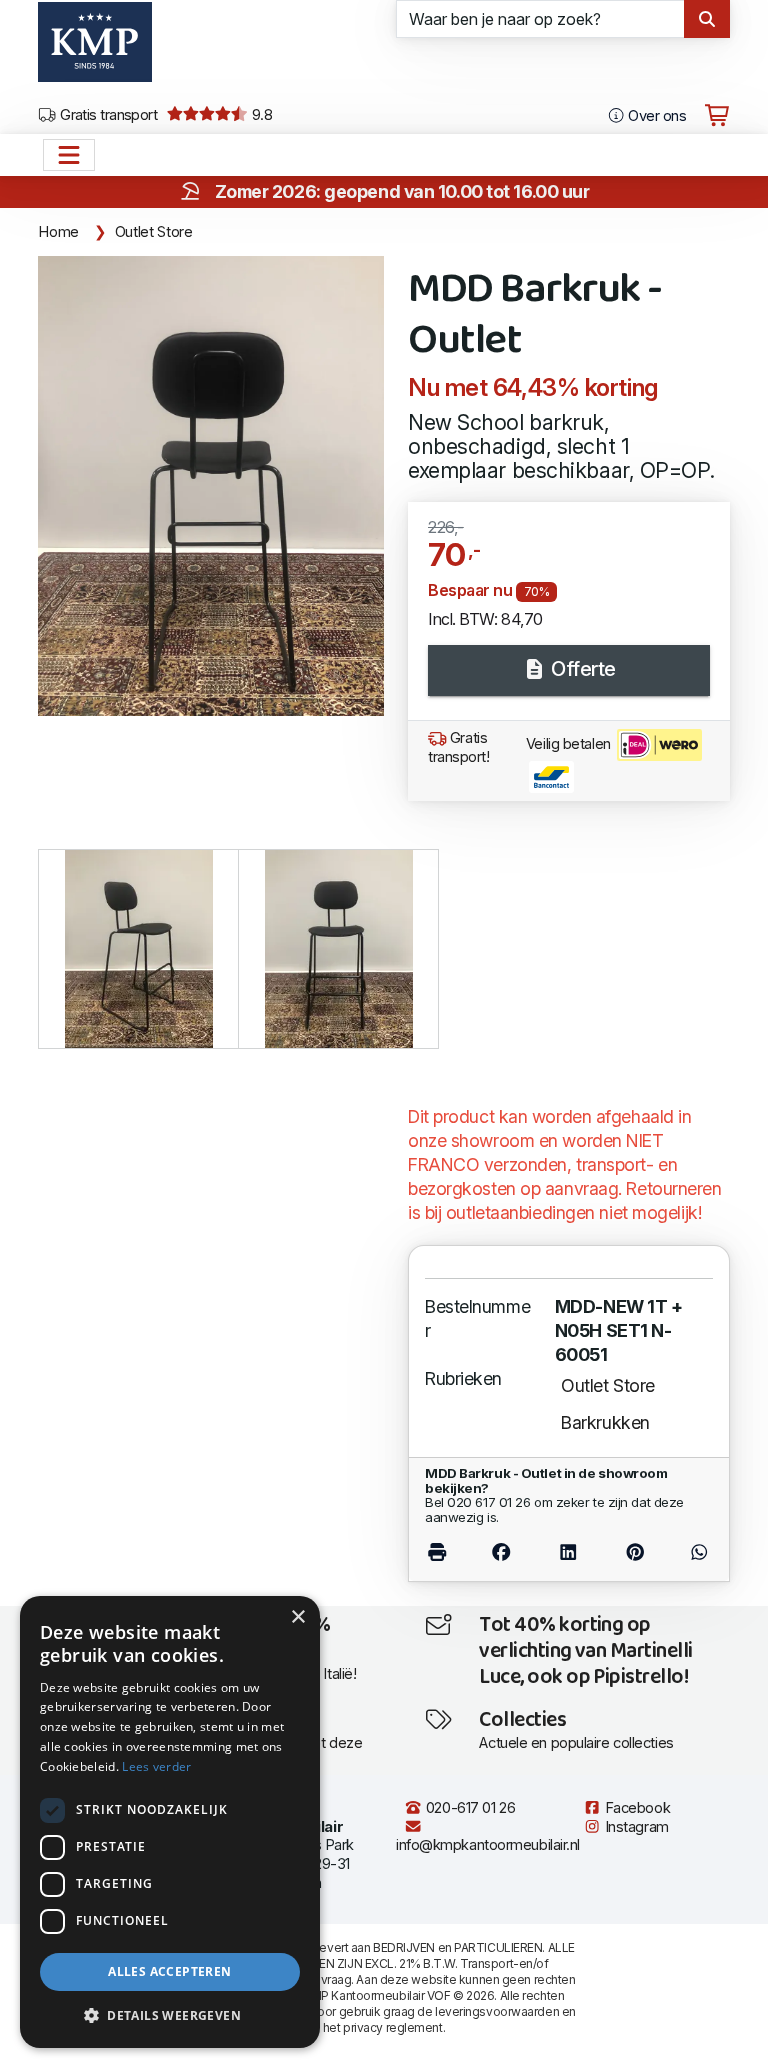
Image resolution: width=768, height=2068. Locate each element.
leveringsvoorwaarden (497, 2011)
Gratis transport (107, 115)
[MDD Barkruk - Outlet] (211, 486)
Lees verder (156, 1766)
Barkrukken (605, 1422)
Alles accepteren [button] (169, 1971)
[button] (170, 2016)
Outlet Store (154, 232)
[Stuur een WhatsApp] (690, 1552)
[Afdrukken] (446, 1552)
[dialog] (170, 1822)
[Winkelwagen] (717, 116)
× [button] (297, 1617)
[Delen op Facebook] (502, 1552)
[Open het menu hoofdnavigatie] (69, 155)
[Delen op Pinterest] (635, 1552)
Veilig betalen (570, 744)
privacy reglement (392, 2027)
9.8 (261, 115)
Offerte (581, 669)
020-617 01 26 (468, 1808)
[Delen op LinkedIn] (568, 1552)
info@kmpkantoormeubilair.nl (488, 1845)
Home (58, 232)
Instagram (635, 1827)
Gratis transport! (459, 747)
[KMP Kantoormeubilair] (94, 49)
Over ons (655, 116)
